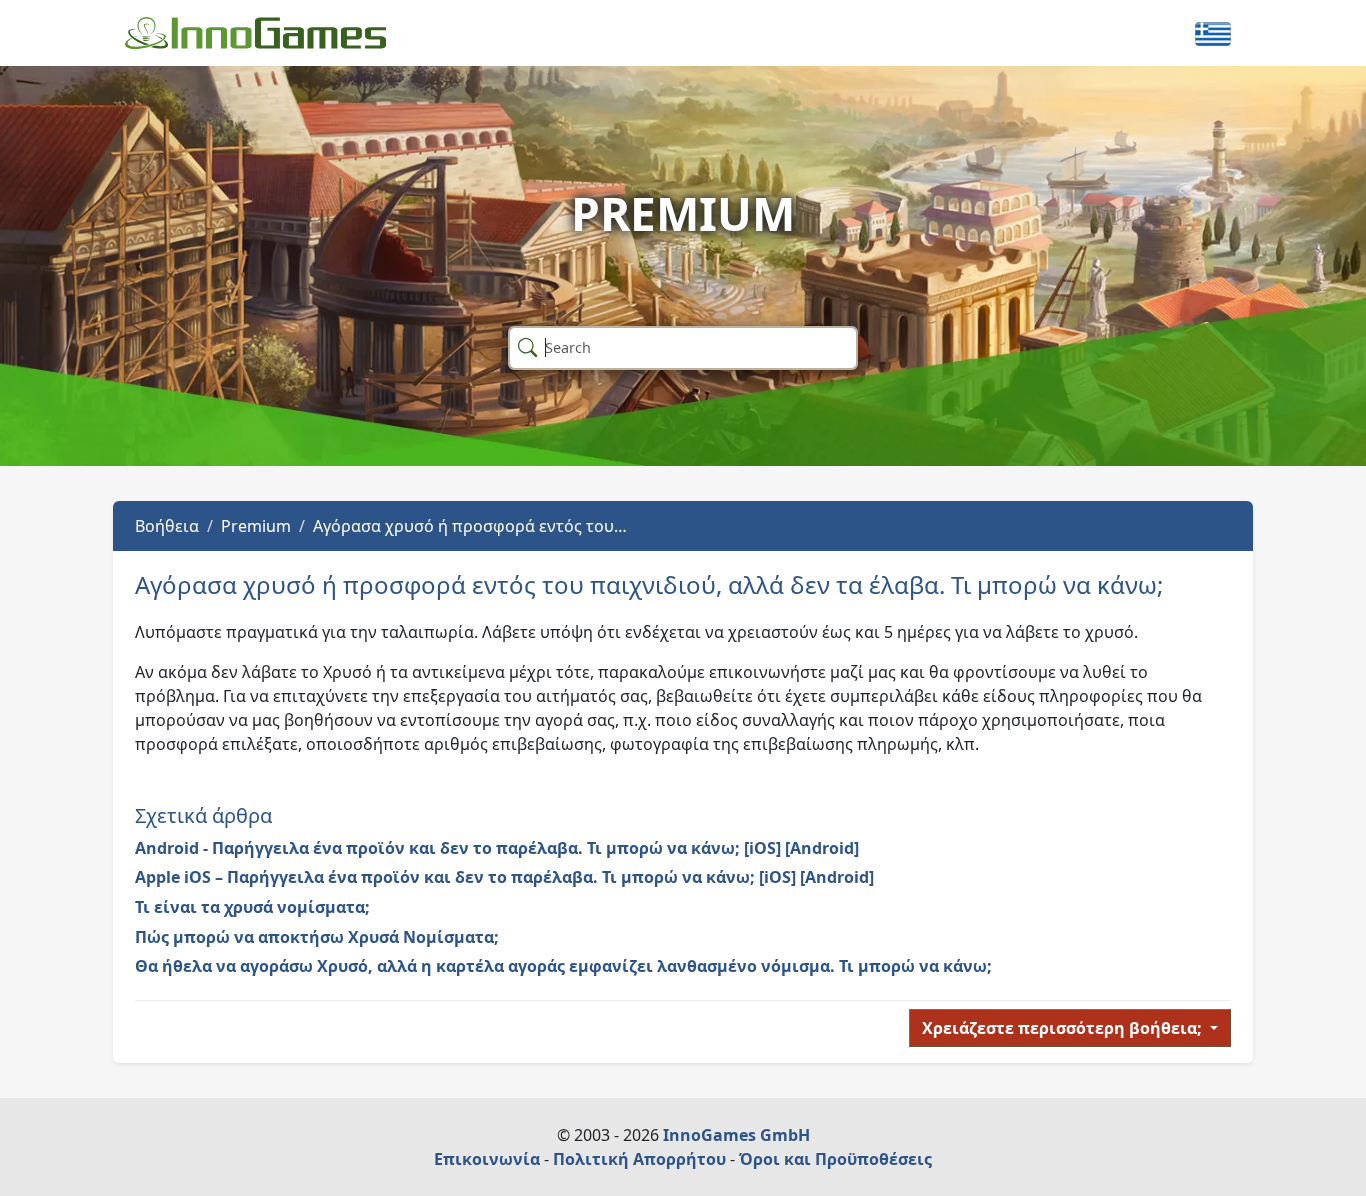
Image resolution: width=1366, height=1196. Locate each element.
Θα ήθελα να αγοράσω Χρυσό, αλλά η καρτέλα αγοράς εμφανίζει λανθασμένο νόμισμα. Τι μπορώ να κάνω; (563, 966)
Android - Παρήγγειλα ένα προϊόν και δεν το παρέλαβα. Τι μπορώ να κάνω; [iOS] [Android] (497, 848)
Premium (256, 526)
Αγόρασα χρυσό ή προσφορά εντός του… (470, 526)
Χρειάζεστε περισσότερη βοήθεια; (1064, 1028)
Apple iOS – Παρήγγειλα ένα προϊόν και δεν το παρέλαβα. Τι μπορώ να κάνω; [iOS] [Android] (504, 877)
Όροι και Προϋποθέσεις (835, 1159)
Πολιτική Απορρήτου (639, 1159)
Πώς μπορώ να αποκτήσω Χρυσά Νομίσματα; (317, 937)
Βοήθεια (167, 526)
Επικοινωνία (487, 1159)
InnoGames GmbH (736, 1135)
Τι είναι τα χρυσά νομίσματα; (252, 907)
